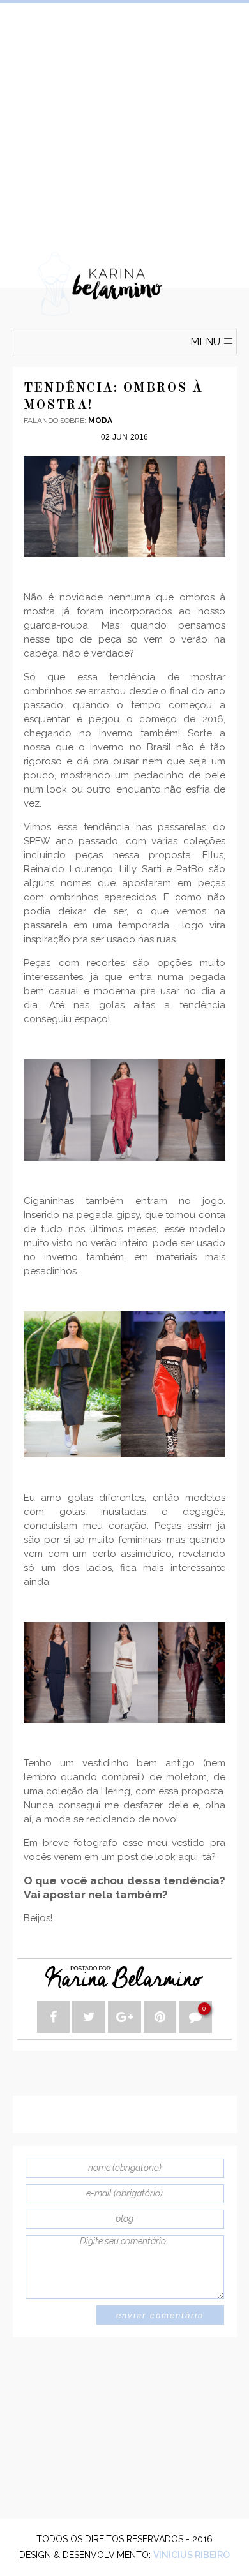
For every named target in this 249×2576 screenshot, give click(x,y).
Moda (100, 421)
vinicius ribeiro (192, 2555)
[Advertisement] (124, 128)
